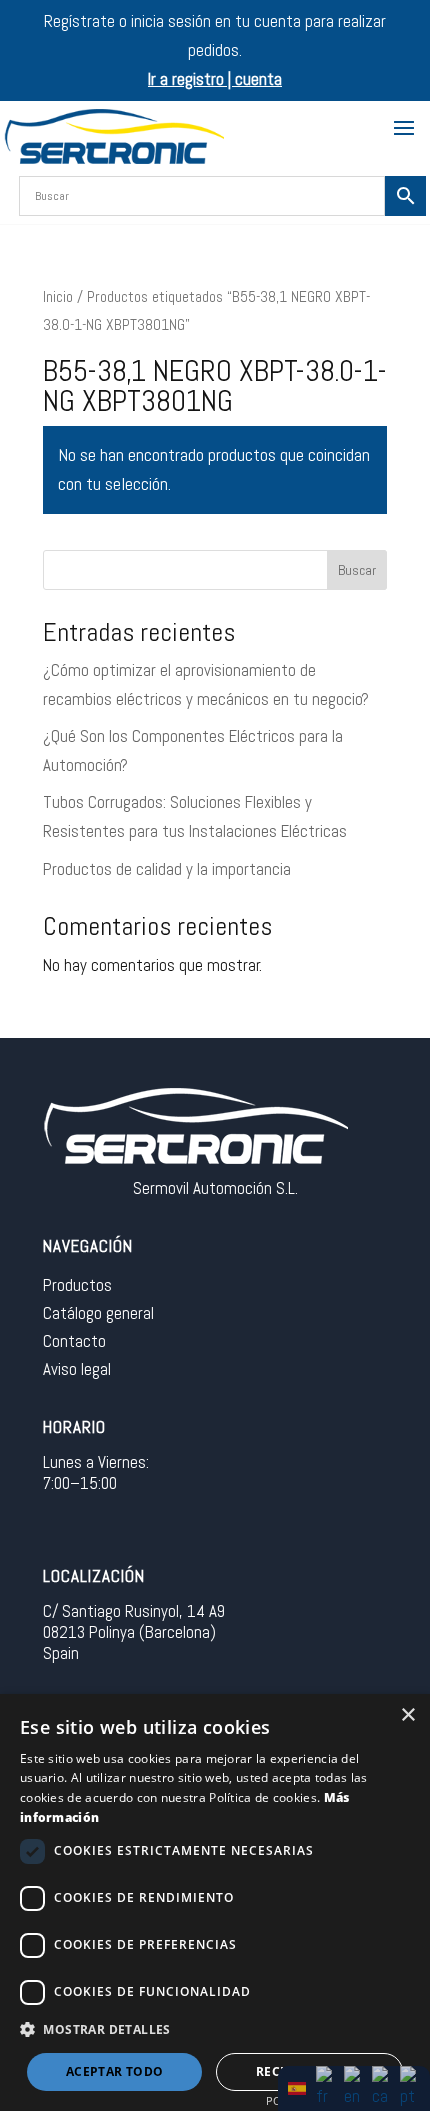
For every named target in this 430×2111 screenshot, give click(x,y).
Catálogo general (98, 1313)
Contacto (74, 1341)
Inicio (58, 297)
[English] (354, 2087)
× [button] (407, 1715)
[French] (326, 2087)
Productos (77, 1285)
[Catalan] (382, 2087)
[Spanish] (298, 2087)
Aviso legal (77, 1369)
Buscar (357, 570)
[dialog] (215, 1902)
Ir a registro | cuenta (215, 79)
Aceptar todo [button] (115, 2071)
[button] (215, 2030)
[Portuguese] (410, 2087)
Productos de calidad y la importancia (167, 869)
